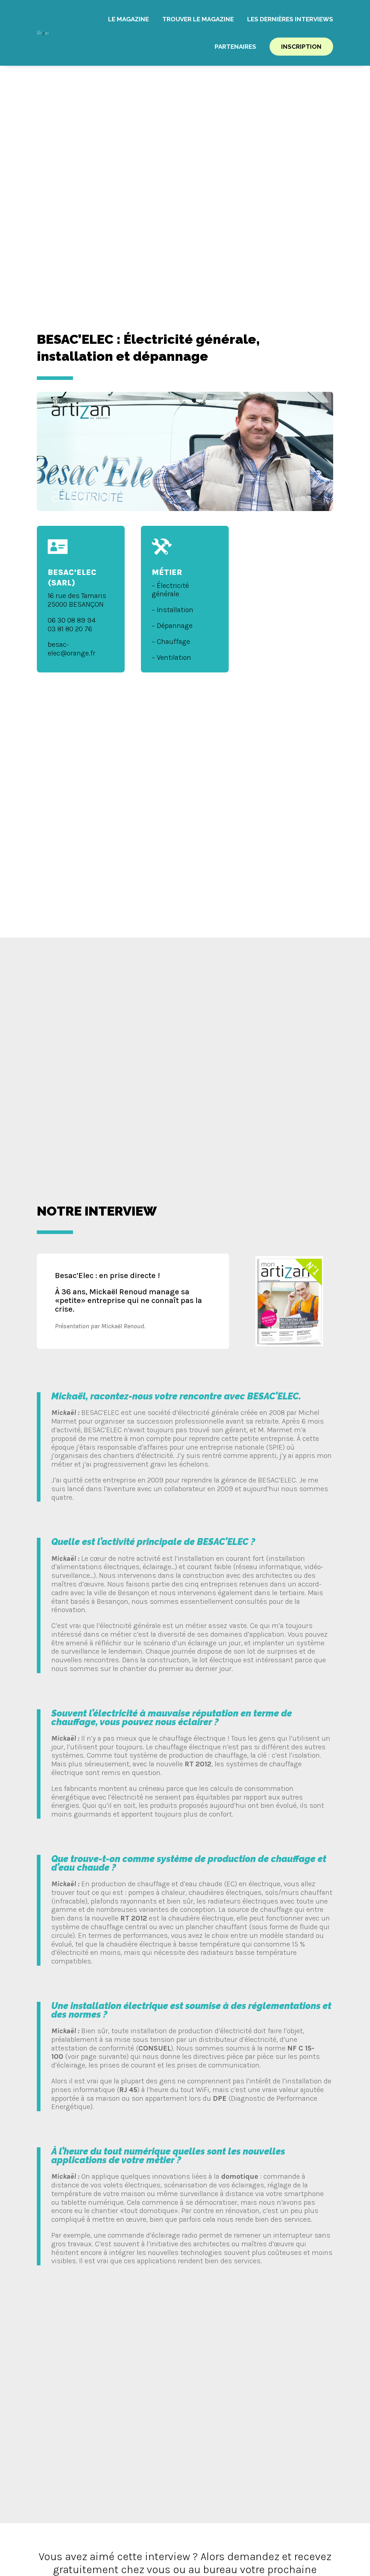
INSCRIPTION (301, 47)
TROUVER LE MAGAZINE (198, 19)
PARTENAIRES (235, 47)
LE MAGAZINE (128, 19)
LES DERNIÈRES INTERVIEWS (290, 19)
